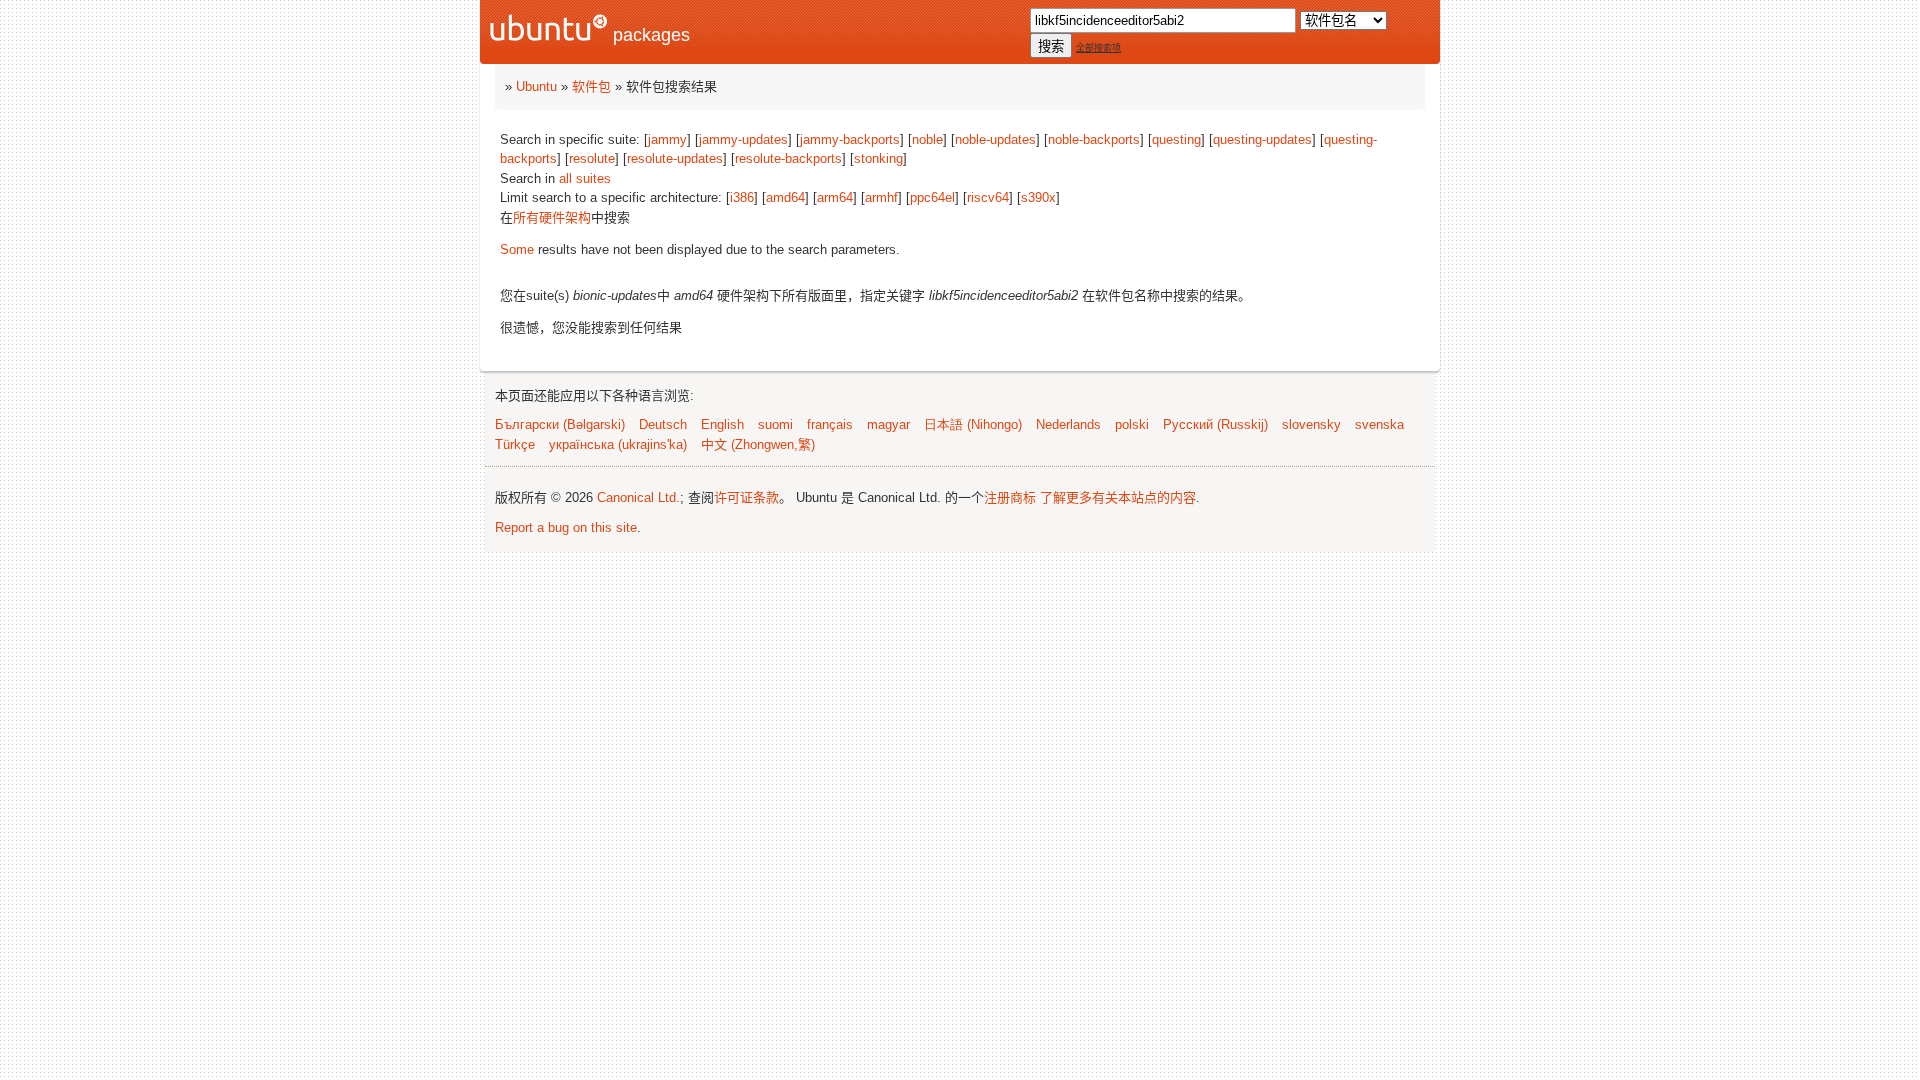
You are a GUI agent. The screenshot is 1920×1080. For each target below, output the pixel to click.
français (830, 424)
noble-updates (995, 139)
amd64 (785, 197)
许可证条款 (746, 497)
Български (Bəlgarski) (560, 424)
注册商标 (1010, 497)
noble (927, 139)
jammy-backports (850, 139)
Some (517, 249)
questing (1176, 139)
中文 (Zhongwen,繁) (758, 444)
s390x (1038, 197)
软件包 (591, 86)
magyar (888, 424)
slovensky (1311, 424)
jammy (667, 139)
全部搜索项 (1098, 48)
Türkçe (515, 444)
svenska (1379, 424)
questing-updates (1262, 139)
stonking (878, 158)
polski (1132, 424)
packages (649, 35)
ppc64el (932, 197)
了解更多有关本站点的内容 (1118, 497)
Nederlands (1068, 424)
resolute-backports (788, 158)
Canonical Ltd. (638, 497)
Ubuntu (536, 86)
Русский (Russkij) (1215, 424)
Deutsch (663, 424)
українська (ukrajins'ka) (618, 444)
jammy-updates (743, 139)
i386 (742, 197)
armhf (881, 197)
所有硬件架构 (552, 217)
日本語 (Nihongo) (973, 424)
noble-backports (1094, 139)
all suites (585, 178)
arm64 (835, 197)
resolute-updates (675, 158)
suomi (775, 424)
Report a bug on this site (566, 527)
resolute (592, 158)
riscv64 (988, 197)
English (722, 424)
